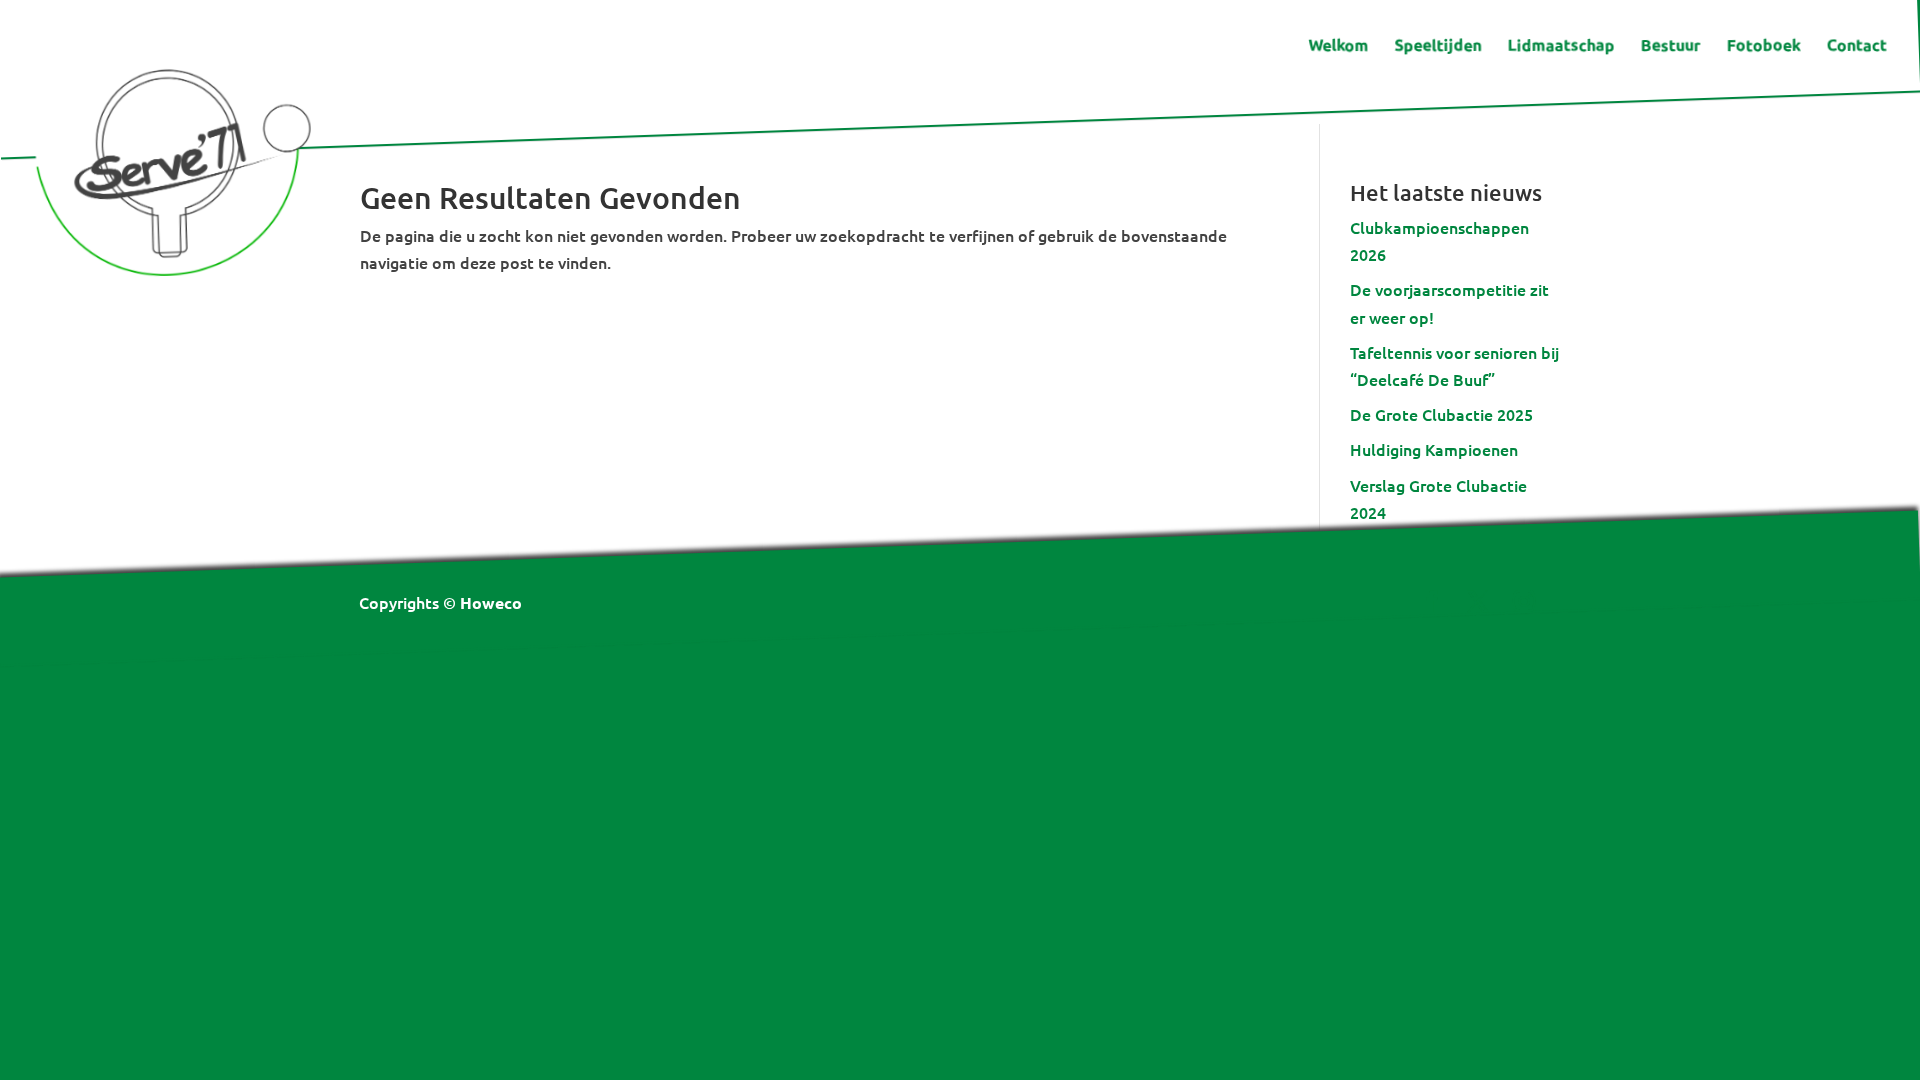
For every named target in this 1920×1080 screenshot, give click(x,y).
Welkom (1338, 46)
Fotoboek (1763, 46)
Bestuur (1670, 46)
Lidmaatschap (1560, 46)
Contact (1856, 46)
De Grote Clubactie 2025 (1441, 414)
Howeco (491, 602)
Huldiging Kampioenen (1434, 449)
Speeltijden (1437, 46)
